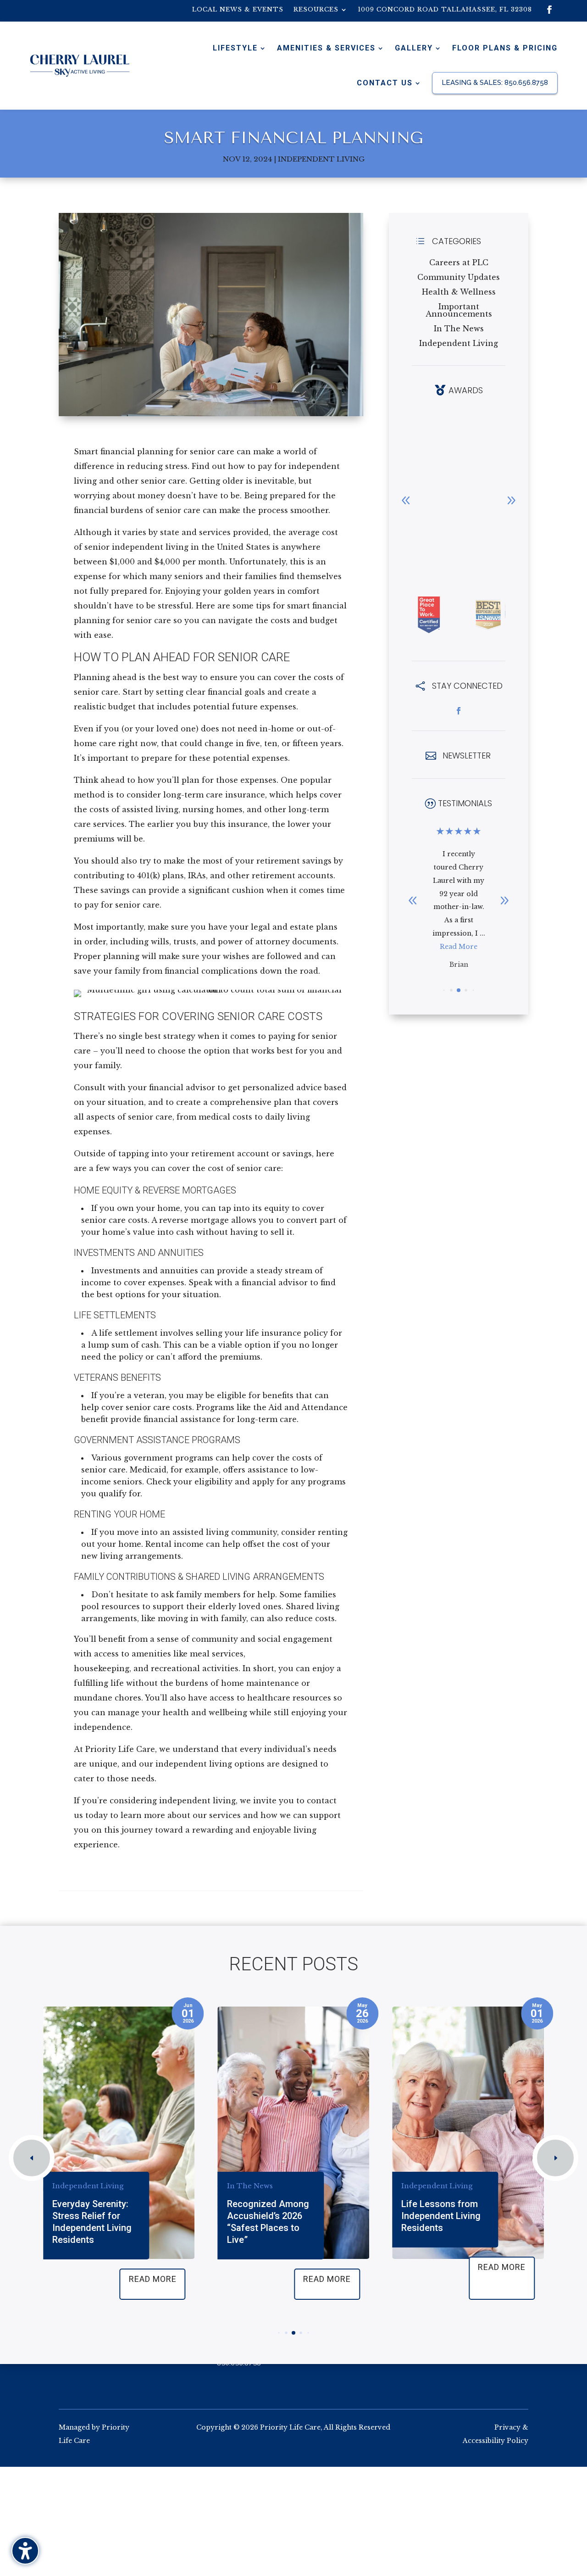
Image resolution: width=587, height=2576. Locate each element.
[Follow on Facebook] (549, 10)
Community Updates (459, 277)
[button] (511, 500)
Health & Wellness (459, 292)
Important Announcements (459, 310)
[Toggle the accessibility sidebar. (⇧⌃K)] (25, 2551)
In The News (459, 329)
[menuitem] (238, 11)
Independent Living (321, 159)
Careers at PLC (459, 262)
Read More (459, 933)
